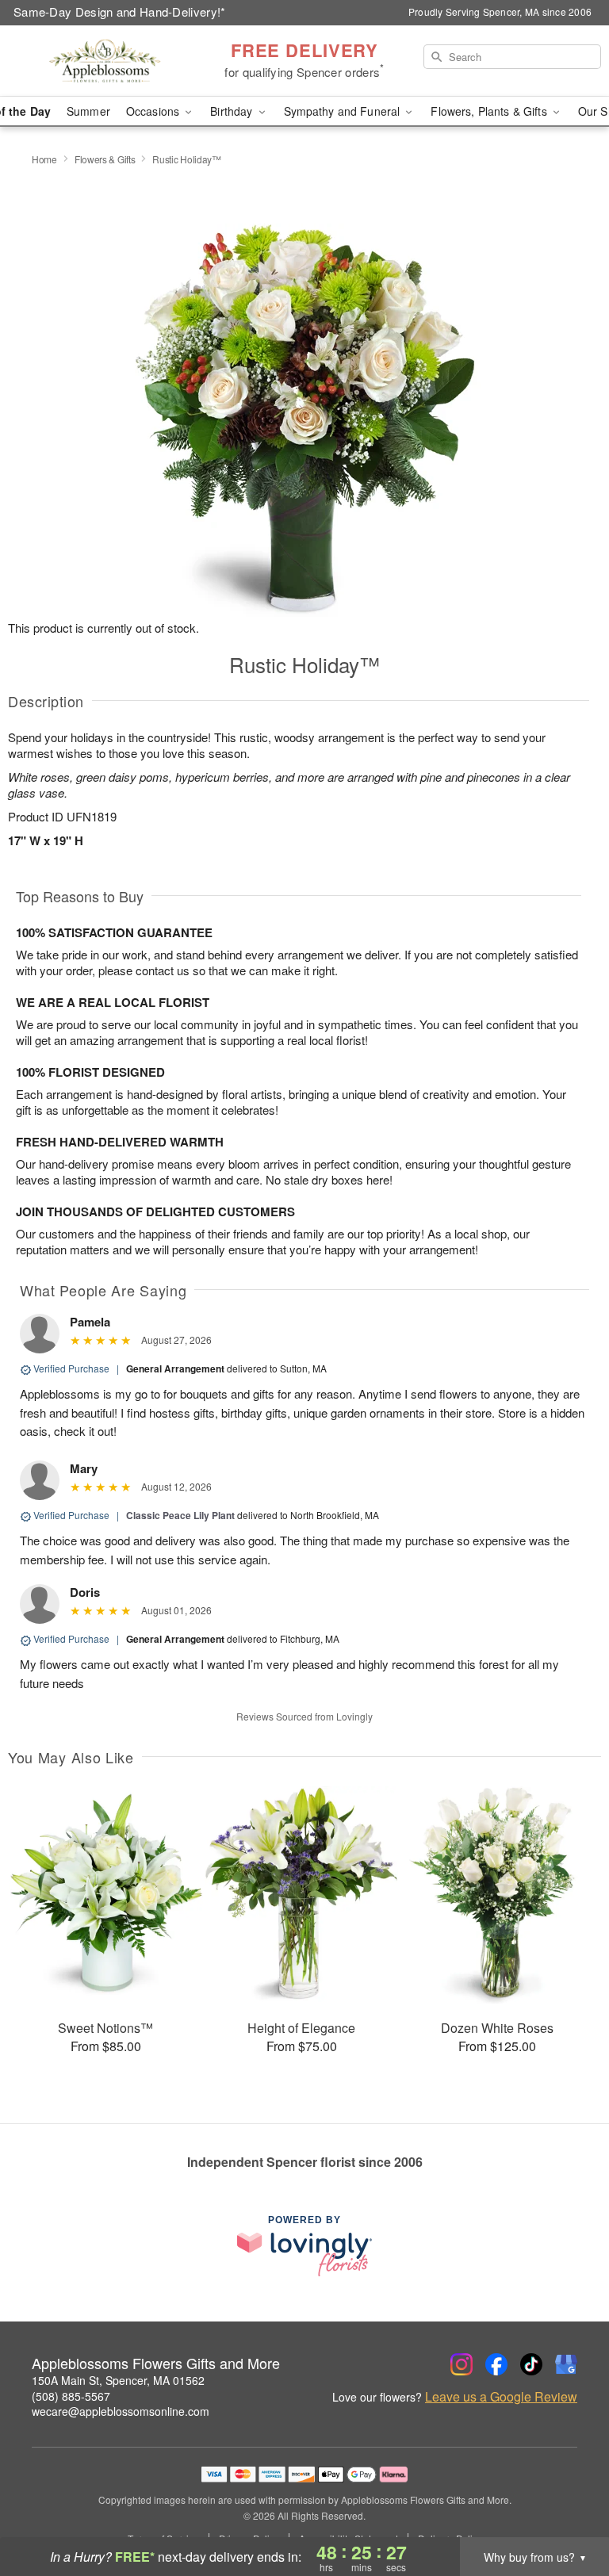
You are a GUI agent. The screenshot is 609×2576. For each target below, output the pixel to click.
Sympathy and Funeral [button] (344, 111)
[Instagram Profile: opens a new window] (462, 2364)
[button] (567, 2509)
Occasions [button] (154, 111)
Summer (88, 111)
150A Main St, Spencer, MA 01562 (118, 2380)
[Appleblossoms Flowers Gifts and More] (105, 61)
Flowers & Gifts (105, 159)
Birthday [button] (233, 111)
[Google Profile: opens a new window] (566, 2364)
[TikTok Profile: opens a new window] (531, 2364)
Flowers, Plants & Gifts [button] (490, 111)
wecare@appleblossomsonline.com (121, 2411)
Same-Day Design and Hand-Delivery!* (120, 11)
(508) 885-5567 (71, 2396)
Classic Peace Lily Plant (180, 1515)
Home (44, 159)
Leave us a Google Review (501, 2397)
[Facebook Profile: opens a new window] (496, 2364)
